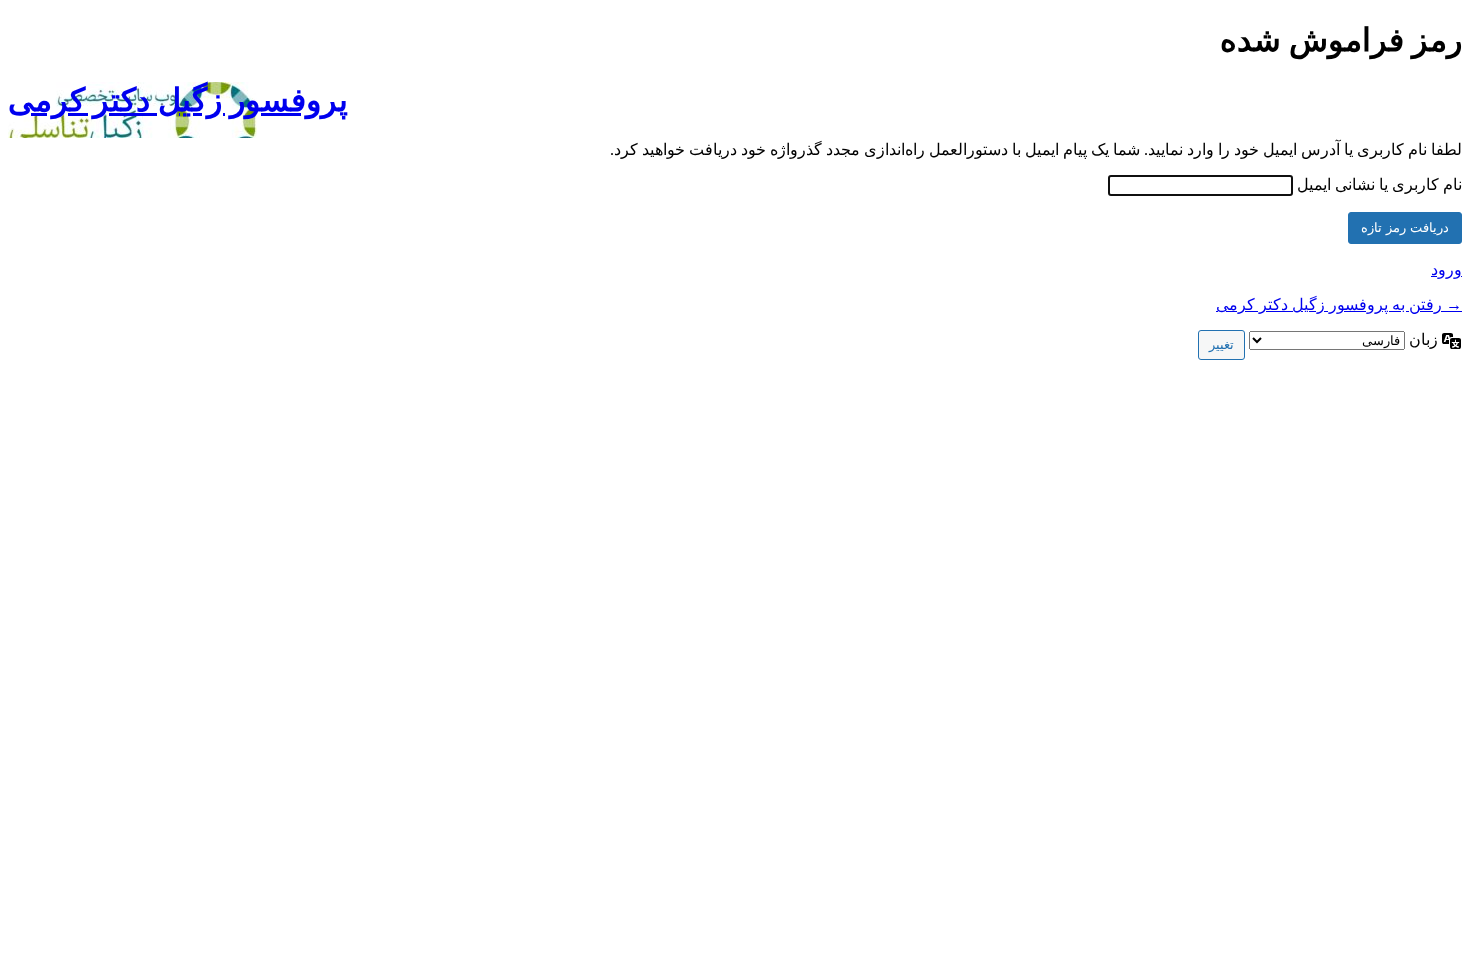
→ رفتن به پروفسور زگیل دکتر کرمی (1339, 304)
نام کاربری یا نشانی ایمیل (1379, 184)
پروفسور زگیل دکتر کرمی (178, 100)
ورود (1446, 269)
